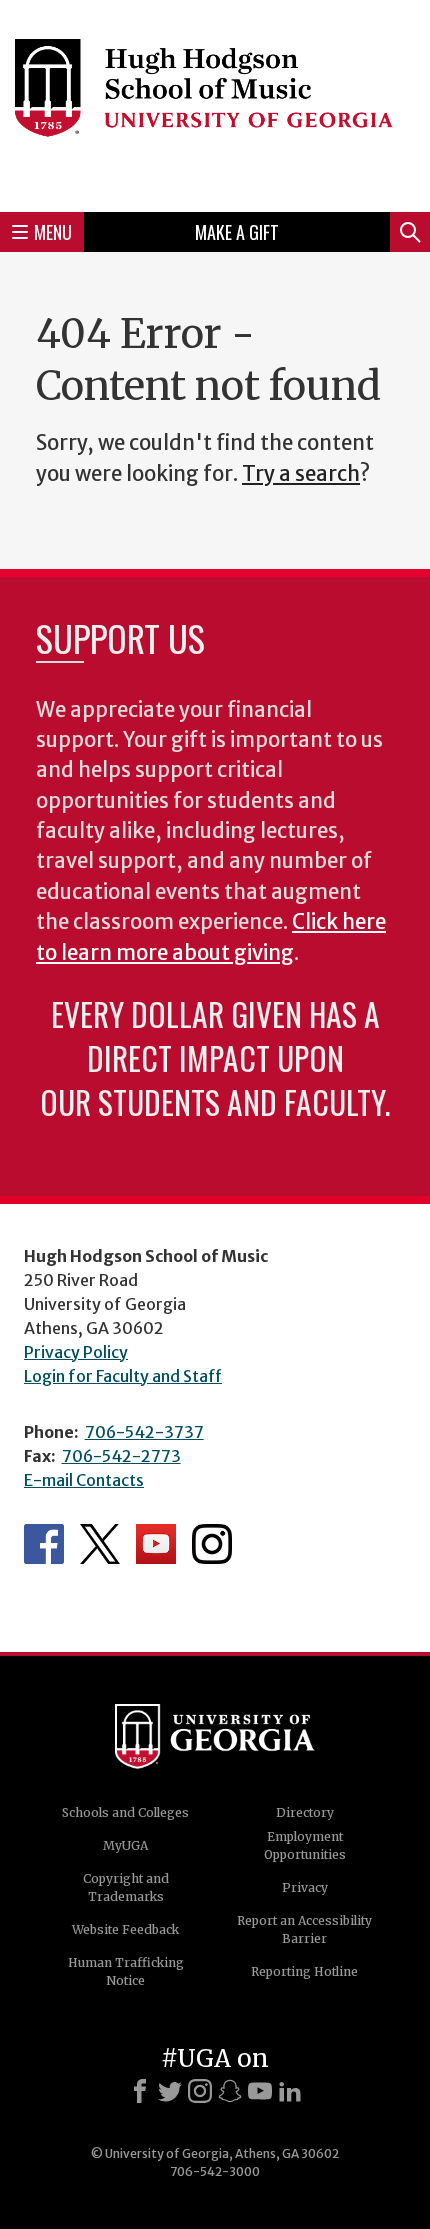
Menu (53, 232)
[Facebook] (140, 2091)
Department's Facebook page (44, 1544)
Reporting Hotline (304, 1971)
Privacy (305, 1887)
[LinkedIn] (290, 2091)
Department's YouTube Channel (156, 1544)
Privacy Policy (76, 1352)
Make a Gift (237, 232)
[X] (170, 2091)
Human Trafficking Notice (126, 1971)
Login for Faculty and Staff (123, 1376)
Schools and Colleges (125, 1812)
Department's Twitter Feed (100, 1544)
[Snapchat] (230, 2091)
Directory (305, 1812)
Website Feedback (125, 1929)
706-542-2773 (121, 1456)
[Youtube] (260, 2091)
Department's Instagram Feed (212, 1544)
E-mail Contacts (84, 1480)
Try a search (301, 474)
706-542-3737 (144, 1432)
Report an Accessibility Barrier (304, 1929)
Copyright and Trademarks (126, 1887)
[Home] (215, 103)
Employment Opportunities (305, 1845)
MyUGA (125, 1845)
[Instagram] (200, 2091)
